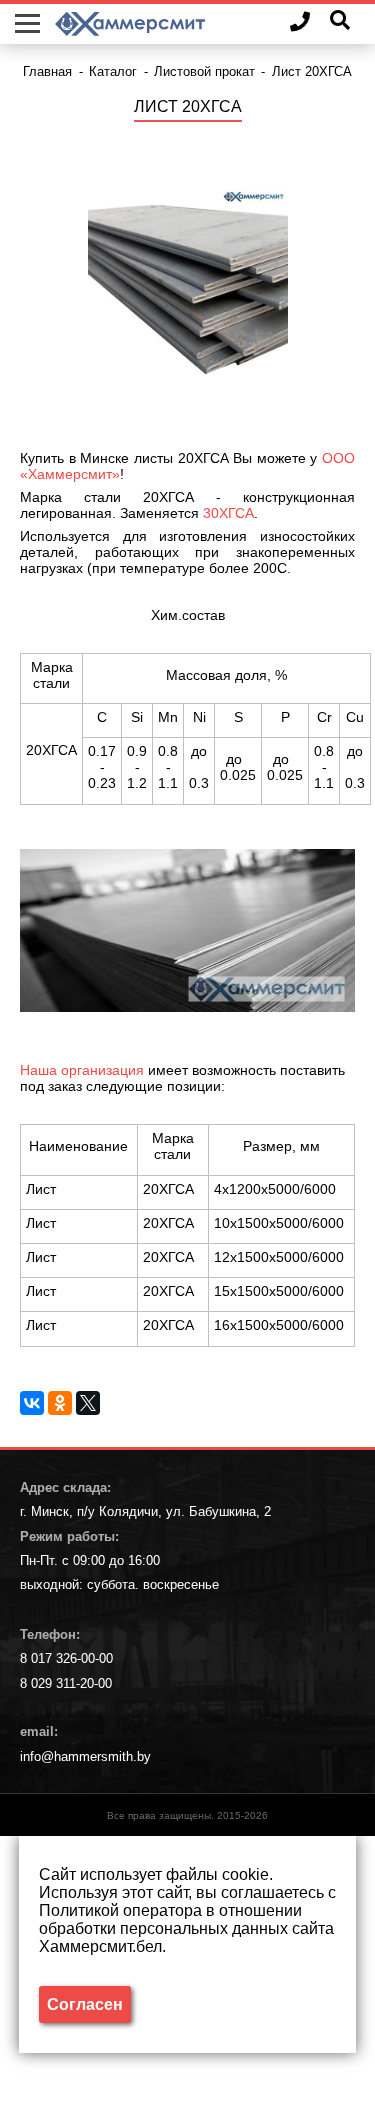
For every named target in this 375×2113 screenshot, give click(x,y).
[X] (88, 1403)
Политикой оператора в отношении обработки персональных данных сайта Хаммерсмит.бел (186, 1928)
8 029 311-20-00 (66, 1683)
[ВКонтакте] (32, 1403)
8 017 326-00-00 (66, 1658)
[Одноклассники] (60, 1403)
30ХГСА (228, 513)
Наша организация (82, 1070)
